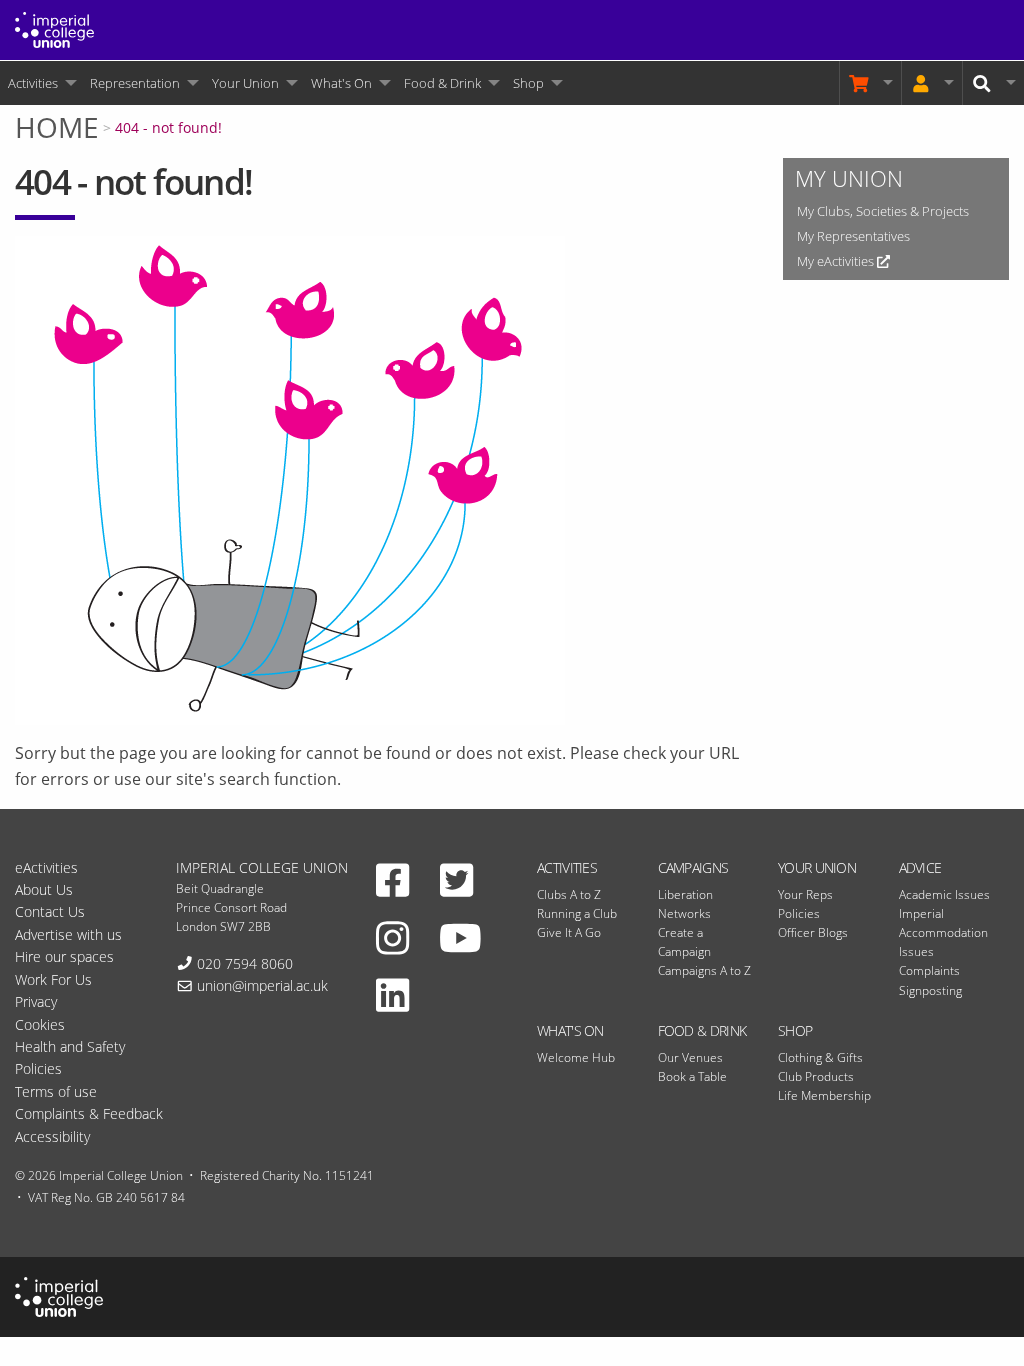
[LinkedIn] (392, 995)
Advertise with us (68, 934)
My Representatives (853, 236)
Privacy (36, 1001)
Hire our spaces (64, 956)
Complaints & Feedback (89, 1113)
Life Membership (824, 1095)
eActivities (46, 867)
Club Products (816, 1076)
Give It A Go (569, 932)
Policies (799, 913)
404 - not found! (168, 127)
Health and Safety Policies (70, 1057)
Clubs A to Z (569, 894)
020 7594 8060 (245, 963)
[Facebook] (392, 880)
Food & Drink (442, 83)
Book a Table (692, 1076)
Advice (920, 867)
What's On (341, 83)
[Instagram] (392, 937)
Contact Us (50, 911)
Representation (135, 83)
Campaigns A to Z (704, 970)
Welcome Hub (576, 1057)
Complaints (929, 970)
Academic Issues (944, 894)
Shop (528, 83)
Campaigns (693, 867)
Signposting (930, 990)
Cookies (40, 1024)
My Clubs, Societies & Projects (883, 211)
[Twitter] (456, 880)
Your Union (245, 83)
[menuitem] (41, 83)
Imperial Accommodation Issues (943, 932)
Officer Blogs (813, 932)
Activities (33, 83)
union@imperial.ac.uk (262, 985)
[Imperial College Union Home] (54, 28)
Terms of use (56, 1091)
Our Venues (690, 1057)
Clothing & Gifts (820, 1057)
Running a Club (577, 913)
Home (57, 127)
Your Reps (805, 894)
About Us (44, 889)
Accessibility (52, 1136)
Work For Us (53, 979)
